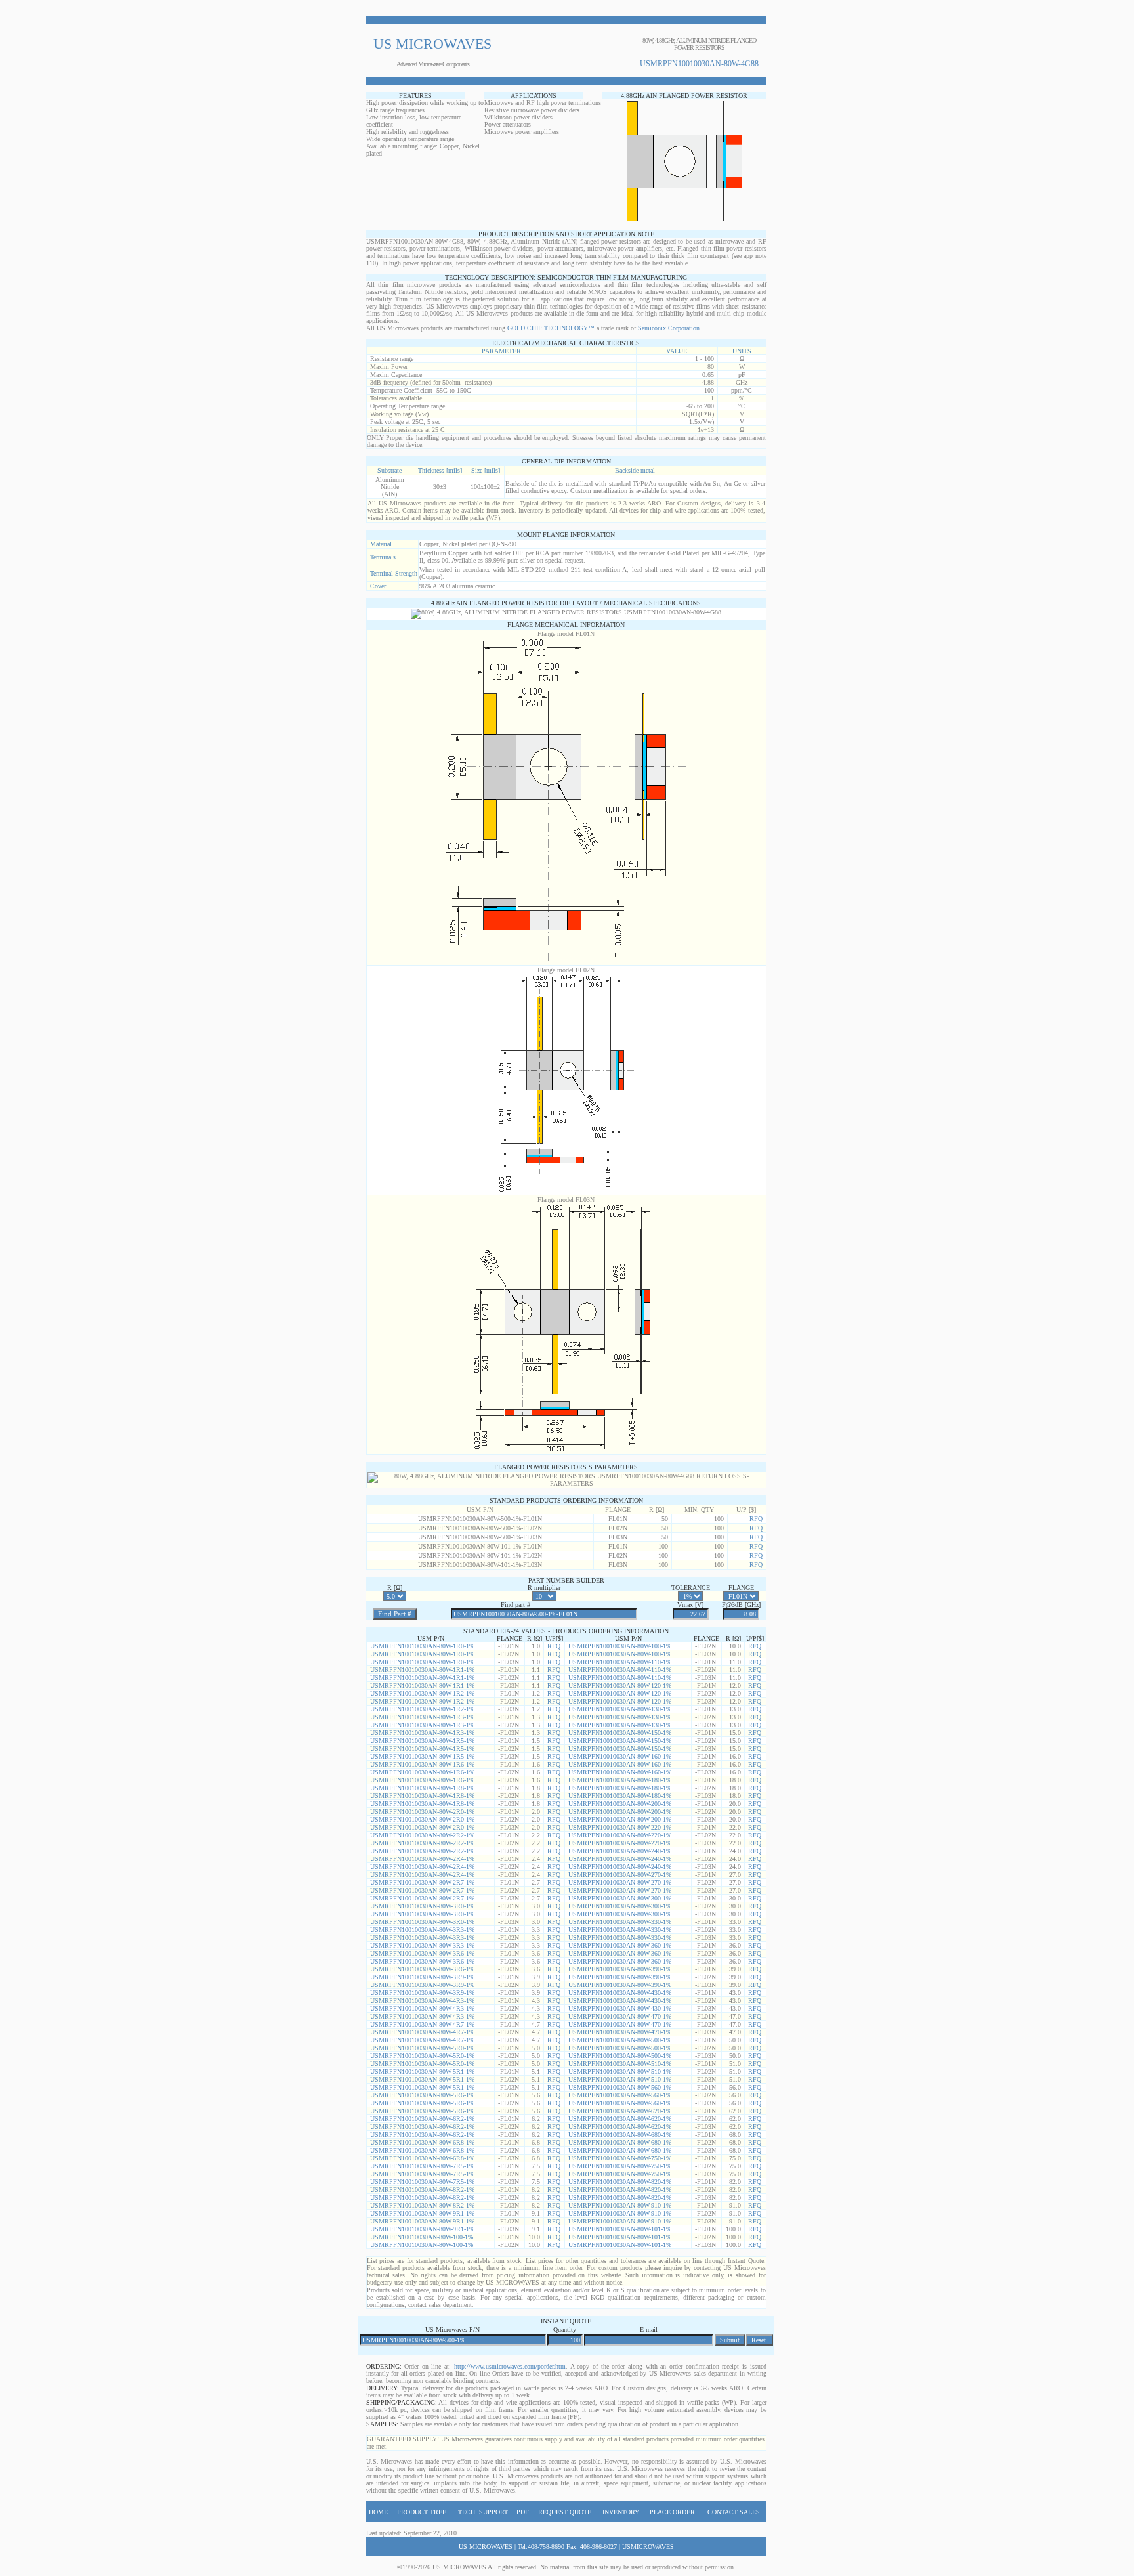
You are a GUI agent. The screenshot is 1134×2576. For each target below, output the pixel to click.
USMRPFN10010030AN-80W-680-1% (620, 2135)
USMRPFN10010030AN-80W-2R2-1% (422, 1835)
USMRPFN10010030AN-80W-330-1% (620, 1922)
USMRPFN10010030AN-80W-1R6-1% (422, 1764)
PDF (523, 2512)
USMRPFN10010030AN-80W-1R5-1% (422, 1741)
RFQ (756, 1519)
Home (378, 2512)
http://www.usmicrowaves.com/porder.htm (510, 2366)
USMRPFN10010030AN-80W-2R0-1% (422, 1812)
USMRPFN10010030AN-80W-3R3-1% (422, 1930)
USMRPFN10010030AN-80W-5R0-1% (422, 2048)
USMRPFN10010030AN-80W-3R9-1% (422, 1977)
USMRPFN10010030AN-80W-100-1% (620, 1646)
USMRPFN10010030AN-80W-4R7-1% (422, 2024)
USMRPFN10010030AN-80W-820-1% (620, 2182)
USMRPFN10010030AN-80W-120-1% (620, 1685)
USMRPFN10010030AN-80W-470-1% (620, 2016)
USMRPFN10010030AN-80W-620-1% (620, 2111)
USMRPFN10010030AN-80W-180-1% (620, 1780)
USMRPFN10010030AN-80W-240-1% (620, 1851)
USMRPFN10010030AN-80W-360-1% (620, 1945)
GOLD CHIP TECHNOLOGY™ (551, 328)
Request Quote (565, 2512)
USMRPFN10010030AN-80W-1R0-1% (422, 1646)
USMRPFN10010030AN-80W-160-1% (620, 1756)
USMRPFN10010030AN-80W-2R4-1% (422, 1859)
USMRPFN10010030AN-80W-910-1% (620, 2205)
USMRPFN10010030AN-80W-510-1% (620, 2064)
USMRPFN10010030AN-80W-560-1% (620, 2087)
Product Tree (422, 2512)
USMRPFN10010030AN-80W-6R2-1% (422, 2119)
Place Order (672, 2512)
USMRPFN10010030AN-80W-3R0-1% (422, 1906)
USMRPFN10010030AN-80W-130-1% (620, 1709)
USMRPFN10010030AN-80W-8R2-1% (422, 2190)
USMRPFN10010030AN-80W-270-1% (620, 1875)
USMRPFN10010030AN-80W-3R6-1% (422, 1953)
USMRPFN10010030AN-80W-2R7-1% (422, 1882)
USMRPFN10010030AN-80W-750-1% (620, 2158)
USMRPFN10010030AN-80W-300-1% (620, 1898)
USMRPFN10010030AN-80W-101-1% (620, 2229)
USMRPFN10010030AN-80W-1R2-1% (422, 1693)
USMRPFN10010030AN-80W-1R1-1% (422, 1670)
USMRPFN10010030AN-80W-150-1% (620, 1733)
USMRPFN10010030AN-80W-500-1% (620, 2040)
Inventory (621, 2512)
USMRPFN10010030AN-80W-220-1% (620, 1827)
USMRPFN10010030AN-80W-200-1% (620, 1804)
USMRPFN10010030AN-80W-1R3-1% (422, 1717)
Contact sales (734, 2512)
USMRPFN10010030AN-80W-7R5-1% (422, 2166)
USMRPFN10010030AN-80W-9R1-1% (422, 2213)
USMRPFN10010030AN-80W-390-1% (620, 1969)
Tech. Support (483, 2512)
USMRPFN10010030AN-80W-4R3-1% (422, 2001)
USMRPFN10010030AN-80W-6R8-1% (422, 2142)
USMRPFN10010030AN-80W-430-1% (620, 1993)
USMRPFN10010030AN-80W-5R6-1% (422, 2095)
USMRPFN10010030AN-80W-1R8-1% (422, 1788)
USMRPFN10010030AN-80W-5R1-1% (422, 2072)
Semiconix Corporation (669, 328)
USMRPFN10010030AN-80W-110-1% (620, 1662)
